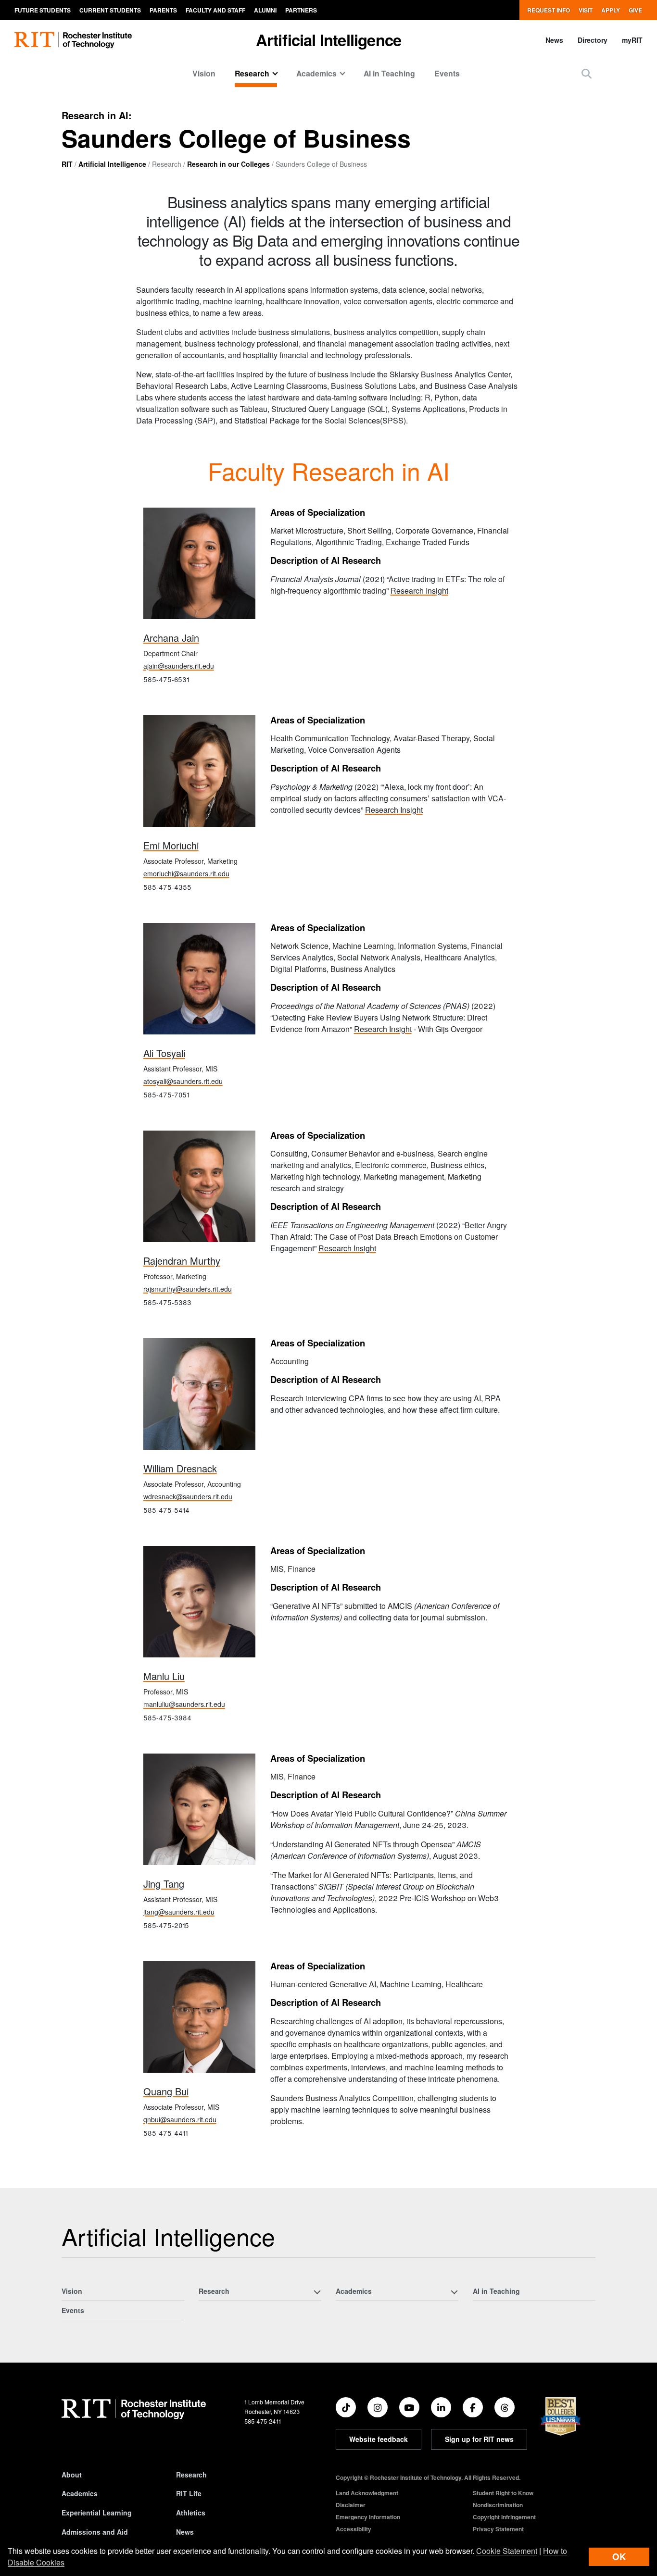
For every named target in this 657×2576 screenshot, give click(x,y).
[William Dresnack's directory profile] (199, 1394)
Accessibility (354, 2529)
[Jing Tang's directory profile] (199, 1810)
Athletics (191, 2513)
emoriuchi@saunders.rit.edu (186, 873)
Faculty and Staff (215, 10)
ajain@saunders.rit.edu (179, 666)
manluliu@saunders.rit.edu (184, 1704)
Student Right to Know (503, 2493)
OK (619, 2557)
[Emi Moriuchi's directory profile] (199, 771)
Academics (80, 2493)
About (72, 2475)
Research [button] (252, 73)
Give (635, 10)
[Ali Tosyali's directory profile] (199, 979)
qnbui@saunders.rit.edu (180, 2119)
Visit (586, 10)
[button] (587, 73)
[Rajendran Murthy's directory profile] (199, 1187)
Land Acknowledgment (367, 2493)
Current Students (110, 10)
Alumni (265, 10)
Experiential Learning (97, 2513)
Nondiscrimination (498, 2505)
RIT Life (189, 2493)
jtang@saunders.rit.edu (179, 1912)
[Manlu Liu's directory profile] (199, 1602)
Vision (204, 73)
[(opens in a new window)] (346, 2407)
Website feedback (379, 2439)
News (554, 40)
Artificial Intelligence (328, 40)
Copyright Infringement (504, 2517)
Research (191, 2475)
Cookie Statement (507, 2551)
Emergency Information (368, 2517)
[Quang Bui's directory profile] (199, 2017)
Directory (593, 40)
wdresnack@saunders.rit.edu (188, 1496)
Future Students (43, 10)
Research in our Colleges (228, 164)
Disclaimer (351, 2505)
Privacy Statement (498, 2529)
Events (447, 73)
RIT (67, 164)
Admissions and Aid (95, 2532)
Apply (611, 10)
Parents (163, 10)
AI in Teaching (389, 73)
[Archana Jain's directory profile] (199, 564)
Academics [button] (316, 73)
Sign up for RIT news (479, 2439)
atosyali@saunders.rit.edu (183, 1081)
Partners (301, 10)
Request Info (549, 10)
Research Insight (419, 591)
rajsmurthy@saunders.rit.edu (188, 1289)
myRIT (632, 40)
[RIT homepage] (73, 40)
